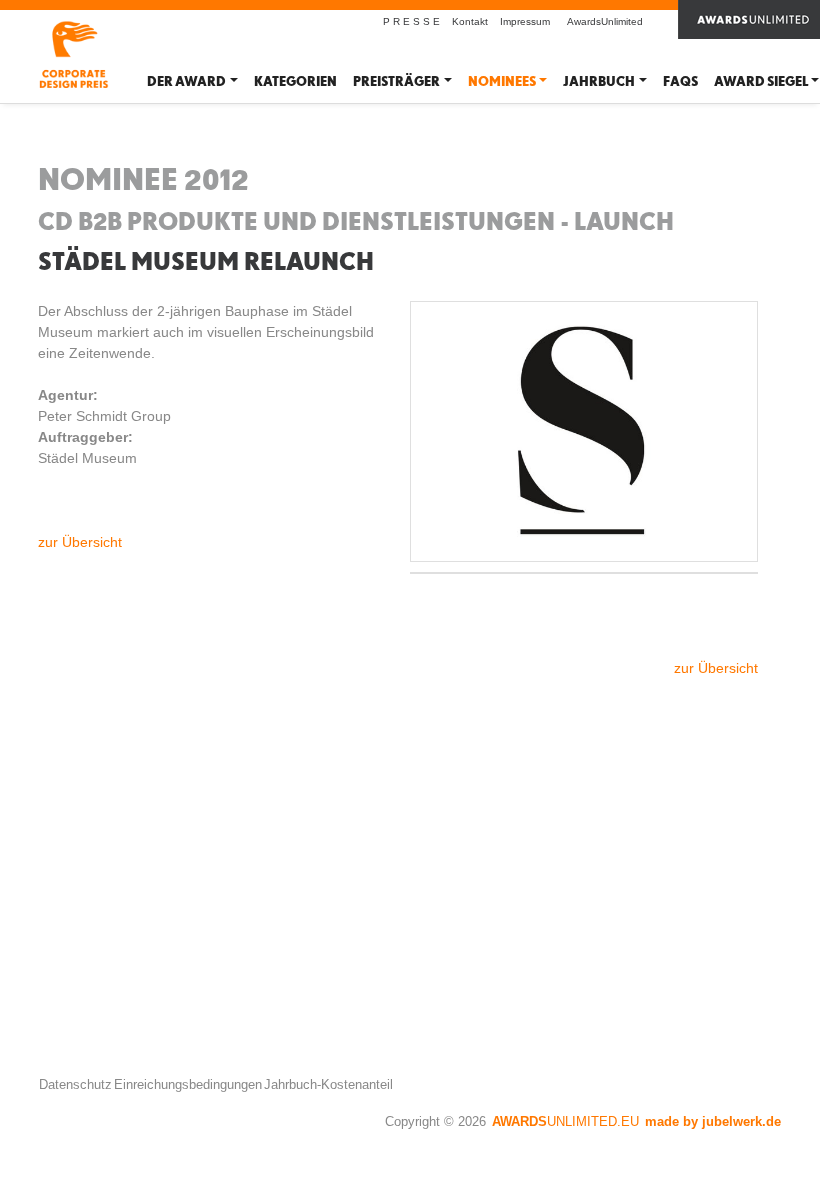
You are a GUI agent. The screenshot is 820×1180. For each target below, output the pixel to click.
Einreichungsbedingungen (188, 1084)
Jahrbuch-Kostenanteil (328, 1084)
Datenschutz (75, 1084)
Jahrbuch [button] (599, 81)
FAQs (680, 81)
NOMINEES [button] (502, 81)
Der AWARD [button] (186, 81)
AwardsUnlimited (605, 21)
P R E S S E (411, 21)
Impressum (525, 21)
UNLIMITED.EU (565, 1121)
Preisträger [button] (396, 81)
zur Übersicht (80, 542)
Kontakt (470, 21)
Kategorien (295, 81)
